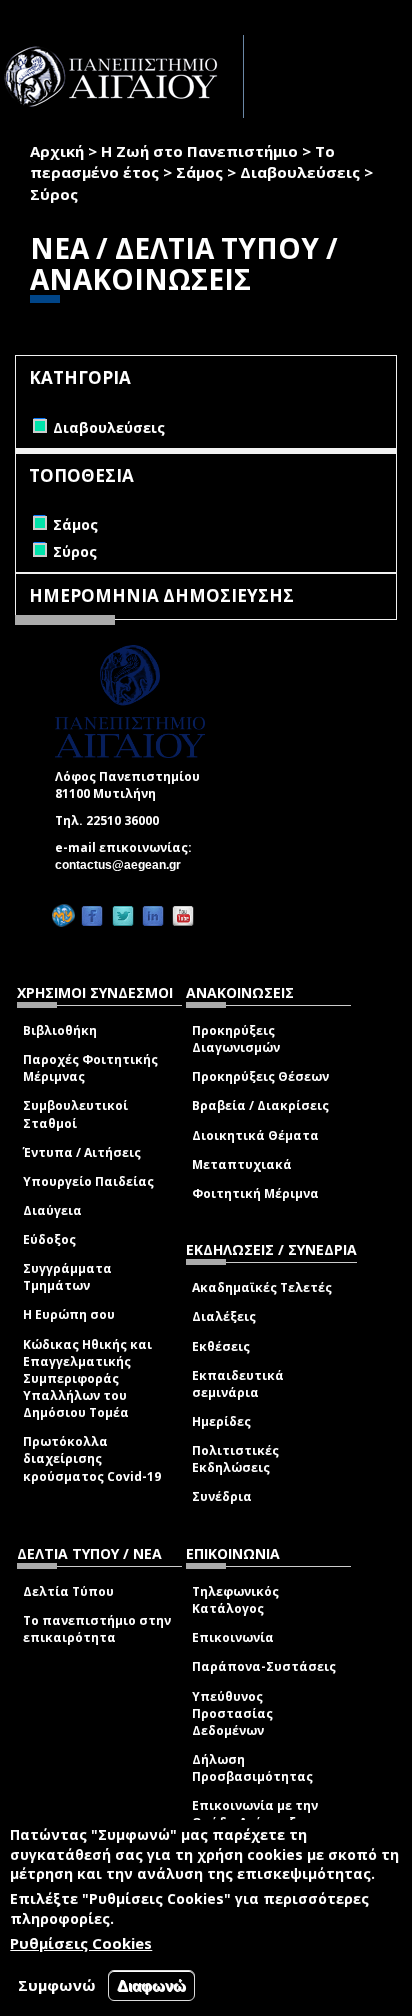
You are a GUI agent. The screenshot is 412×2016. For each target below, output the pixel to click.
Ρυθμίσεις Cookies (81, 1943)
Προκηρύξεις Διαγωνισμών (236, 1039)
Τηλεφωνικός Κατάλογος (235, 1600)
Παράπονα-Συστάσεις (264, 1666)
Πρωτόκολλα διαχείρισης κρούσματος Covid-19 (92, 1458)
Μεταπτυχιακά (242, 1164)
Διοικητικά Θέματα (255, 1135)
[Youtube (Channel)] (183, 915)
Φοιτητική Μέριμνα (255, 1193)
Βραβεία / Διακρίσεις (260, 1105)
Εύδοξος (49, 1239)
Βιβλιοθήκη (60, 1030)
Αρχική (57, 151)
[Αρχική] (122, 76)
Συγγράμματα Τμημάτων (67, 1277)
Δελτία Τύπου (68, 1591)
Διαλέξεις (224, 1316)
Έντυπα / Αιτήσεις (82, 1152)
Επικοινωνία (233, 1637)
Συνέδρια (222, 1496)
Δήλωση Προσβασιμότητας (252, 1768)
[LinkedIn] (153, 915)
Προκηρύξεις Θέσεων (260, 1076)
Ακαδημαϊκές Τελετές (262, 1287)
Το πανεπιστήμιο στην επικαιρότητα (97, 1629)
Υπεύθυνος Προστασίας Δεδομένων (232, 1713)
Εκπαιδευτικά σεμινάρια (238, 1384)
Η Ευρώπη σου (69, 1314)
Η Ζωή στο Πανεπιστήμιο (199, 151)
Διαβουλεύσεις (300, 172)
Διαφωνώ (151, 1985)
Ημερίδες (221, 1421)
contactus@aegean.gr (124, 865)
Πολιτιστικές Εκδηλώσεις (235, 1459)
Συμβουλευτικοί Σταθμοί (75, 1114)
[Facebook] (92, 915)
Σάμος (199, 172)
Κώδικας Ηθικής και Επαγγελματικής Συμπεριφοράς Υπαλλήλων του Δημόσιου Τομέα (87, 1379)
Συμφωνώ (57, 1985)
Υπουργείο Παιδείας (88, 1181)
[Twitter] (123, 915)
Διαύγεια (52, 1210)
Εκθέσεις (221, 1346)
